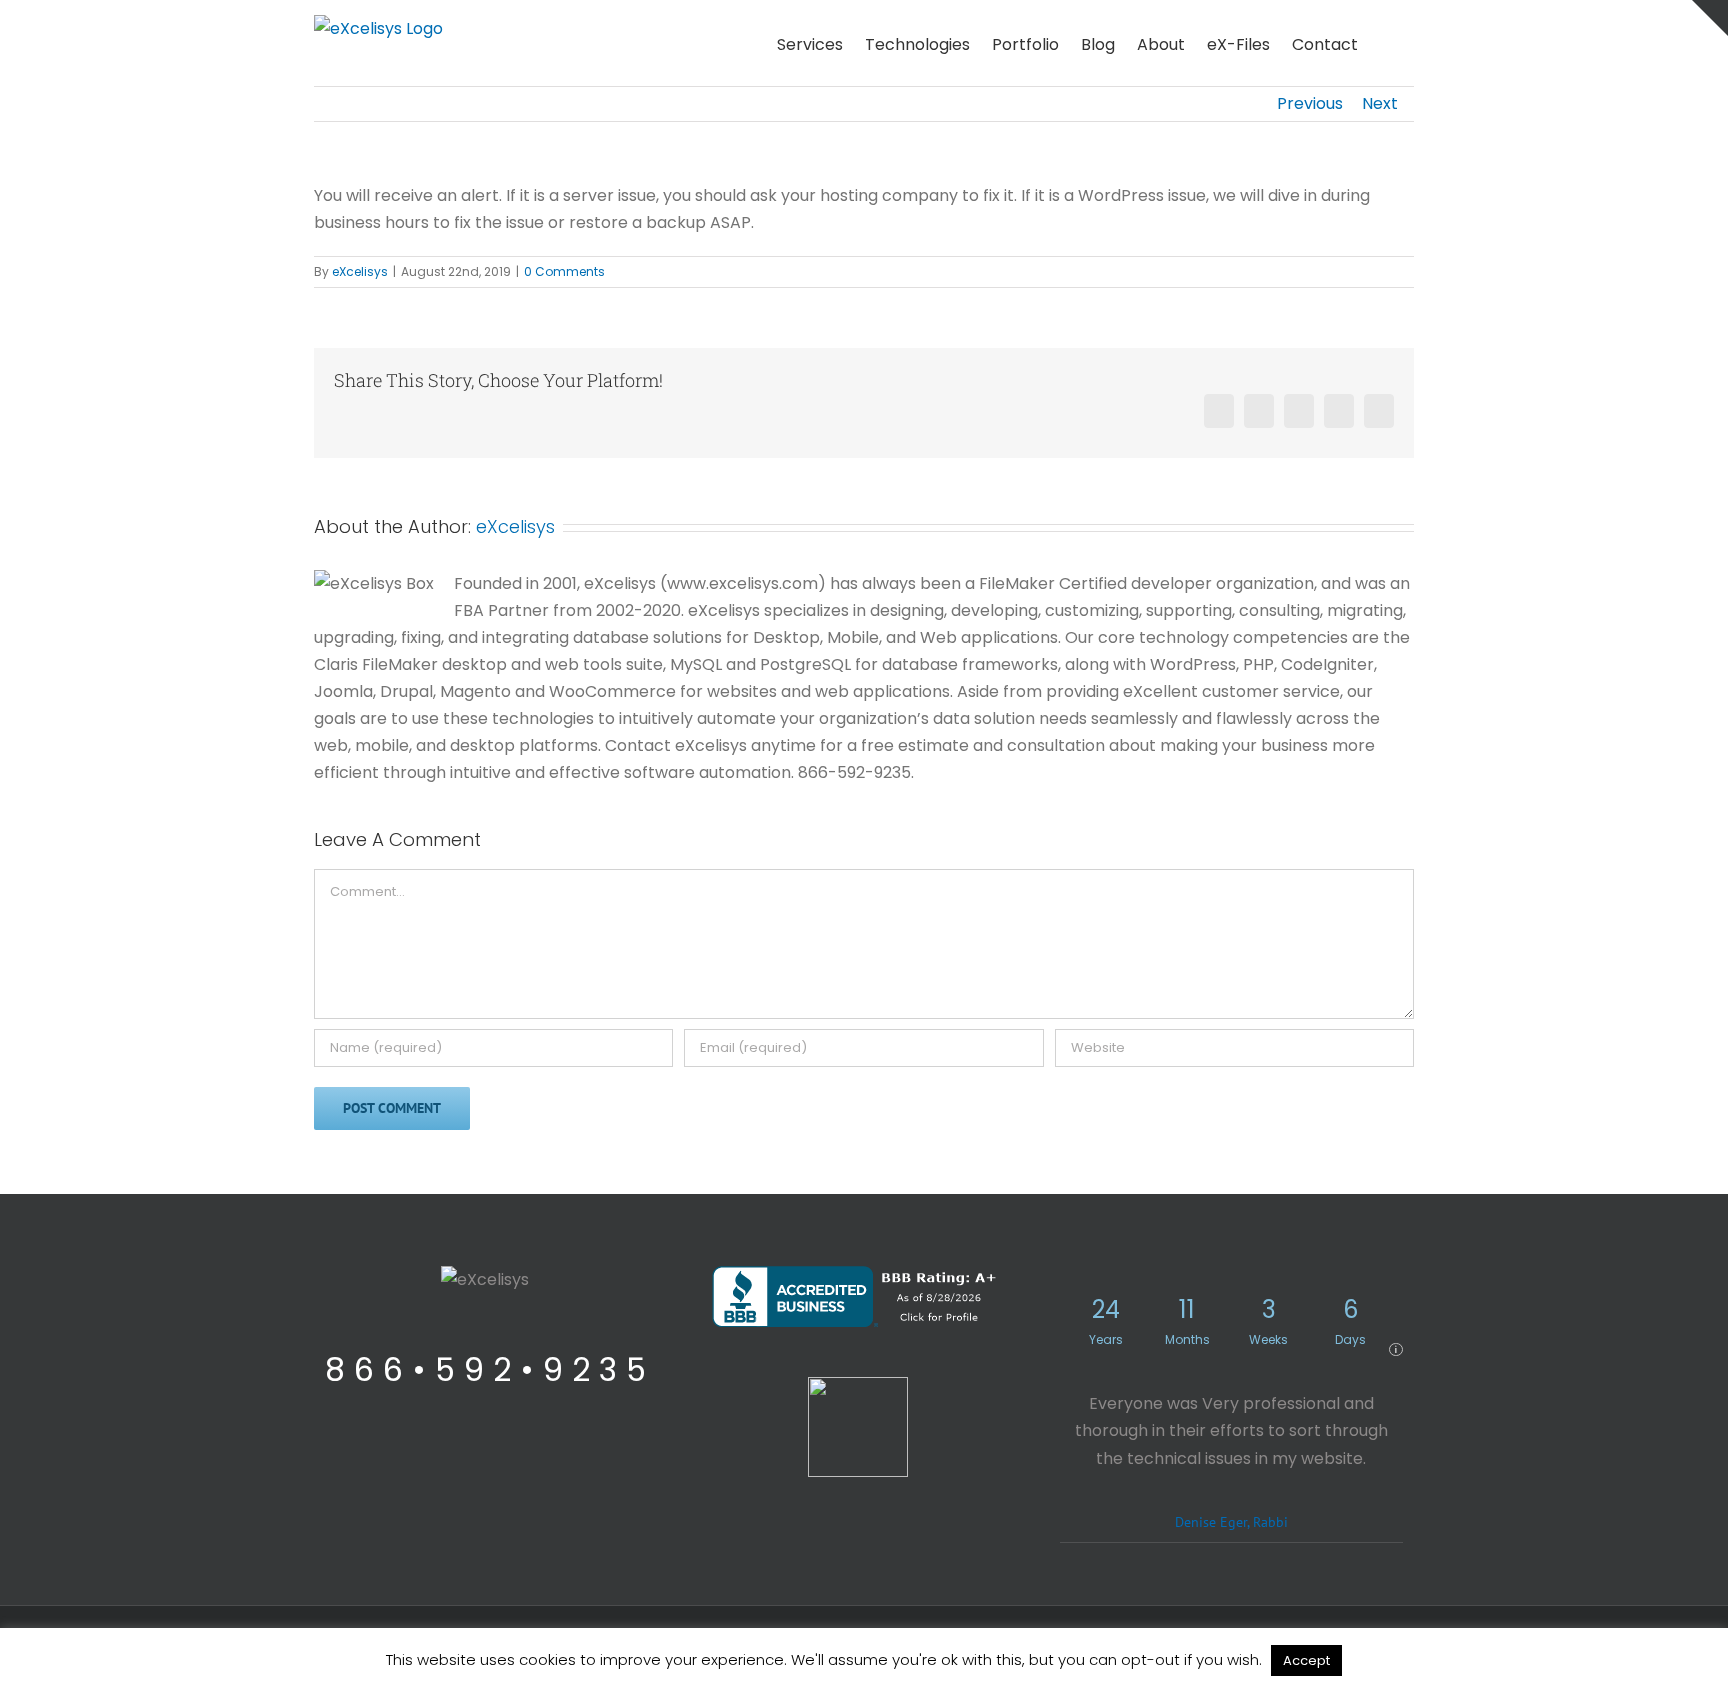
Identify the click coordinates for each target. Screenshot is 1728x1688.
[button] (1386, 43)
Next (1380, 103)
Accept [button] (1306, 1660)
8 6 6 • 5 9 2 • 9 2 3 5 (485, 1369)
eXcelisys (360, 271)
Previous (1310, 103)
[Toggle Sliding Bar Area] (1710, 18)
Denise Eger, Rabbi (1231, 1521)
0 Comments (564, 271)
